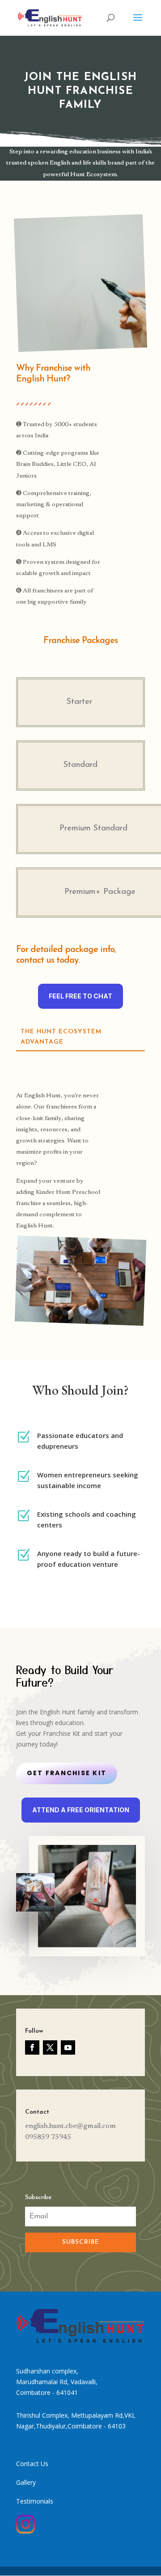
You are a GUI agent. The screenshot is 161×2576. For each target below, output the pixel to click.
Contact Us (32, 2464)
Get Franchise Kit (67, 1773)
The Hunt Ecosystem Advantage (61, 1037)
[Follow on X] (50, 2047)
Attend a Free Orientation (81, 1810)
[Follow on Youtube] (68, 2047)
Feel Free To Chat (80, 996)
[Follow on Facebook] (32, 2047)
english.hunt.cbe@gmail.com (70, 2126)
